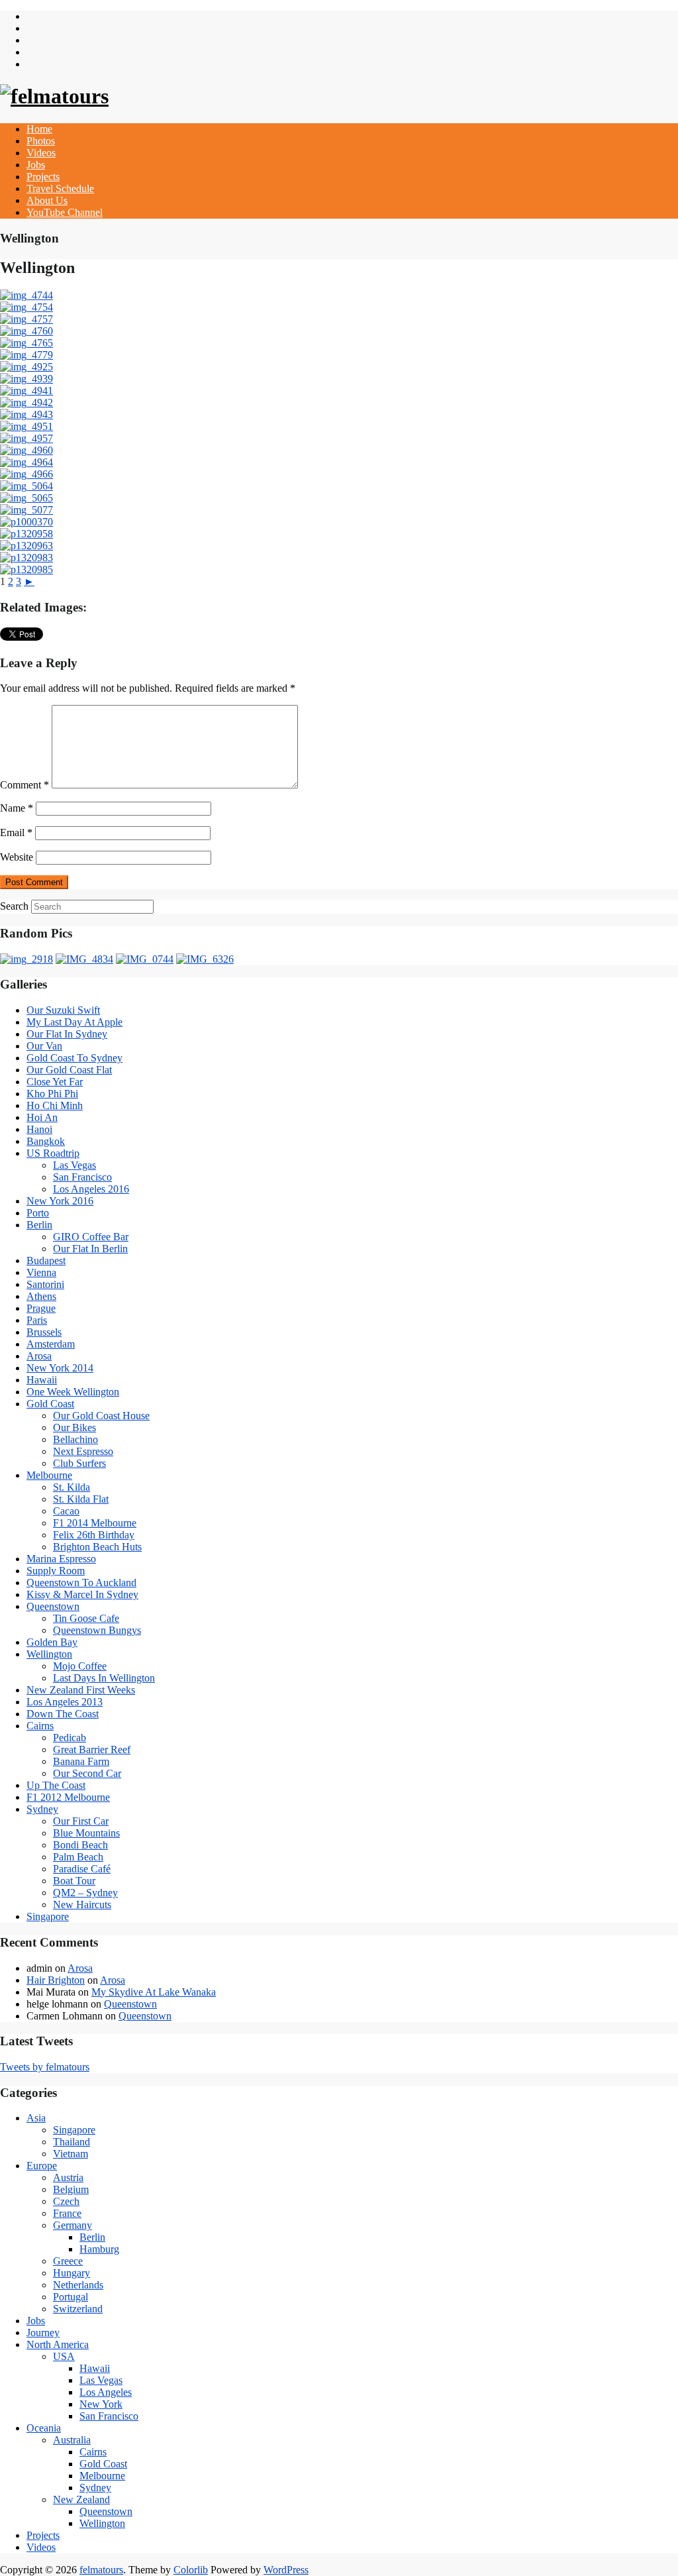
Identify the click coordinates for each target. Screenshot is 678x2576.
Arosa (39, 1356)
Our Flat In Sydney (67, 1034)
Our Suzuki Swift (63, 1010)
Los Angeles (106, 2392)
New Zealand (81, 2499)
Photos (41, 141)
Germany (73, 2225)
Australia (72, 2440)
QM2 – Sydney (85, 1893)
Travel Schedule (60, 188)
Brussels (44, 1332)
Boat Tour (74, 1881)
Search (14, 906)
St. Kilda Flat (81, 1499)
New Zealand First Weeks (81, 1690)
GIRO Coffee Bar (91, 1237)
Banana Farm (81, 1761)
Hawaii (42, 1380)
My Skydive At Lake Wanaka (154, 1992)
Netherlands (78, 2285)
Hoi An (42, 1117)
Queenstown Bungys (97, 1630)
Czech (66, 2201)
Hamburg (99, 2249)
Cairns (40, 1726)
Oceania (44, 2428)
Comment (24, 785)
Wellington (49, 1654)
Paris (37, 1320)
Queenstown (53, 1606)
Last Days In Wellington (104, 1678)
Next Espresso (83, 1451)
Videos (41, 153)
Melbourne (49, 1475)
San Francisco (82, 1177)
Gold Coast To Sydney (74, 1058)
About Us (47, 200)
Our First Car (81, 1821)
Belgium (71, 2189)
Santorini (45, 1284)
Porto (38, 1213)
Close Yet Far (55, 1082)
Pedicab (70, 1738)
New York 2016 (60, 1201)
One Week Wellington (73, 1392)
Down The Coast (63, 1714)
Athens (41, 1296)
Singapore (48, 1916)
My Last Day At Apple (74, 1022)
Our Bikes (74, 1427)
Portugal (71, 2297)
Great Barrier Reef (92, 1749)
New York (101, 2404)
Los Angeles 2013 (65, 1702)
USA (64, 2356)
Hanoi (39, 1129)
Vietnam (71, 2154)
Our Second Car (87, 1773)
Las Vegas (74, 1165)
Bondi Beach (80, 1845)
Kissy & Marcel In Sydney (82, 1594)
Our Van (44, 1046)
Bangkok (46, 1141)
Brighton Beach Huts (97, 1547)
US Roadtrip (53, 1153)
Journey (43, 2333)
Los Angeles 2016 (91, 1189)
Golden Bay (52, 1642)
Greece (68, 2261)
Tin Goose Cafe (86, 1618)
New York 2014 (60, 1368)
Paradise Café (82, 1869)
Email (16, 832)
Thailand (72, 2142)
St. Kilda (72, 1487)
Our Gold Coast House (101, 1416)
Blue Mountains (86, 1833)
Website (17, 857)
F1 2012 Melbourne (68, 1797)
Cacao (66, 1511)
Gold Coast (50, 1404)
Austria (68, 2177)
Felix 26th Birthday (94, 1535)
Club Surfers (79, 1463)
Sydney (42, 1809)
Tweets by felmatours (45, 2067)
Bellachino (75, 1439)
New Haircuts (82, 1905)
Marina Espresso (61, 1559)
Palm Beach (78, 1857)
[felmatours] (54, 96)
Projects (43, 177)
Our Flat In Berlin (90, 1249)
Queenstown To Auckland (81, 1583)
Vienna (41, 1272)
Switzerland (78, 2309)
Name (17, 808)
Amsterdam (51, 1344)
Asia (36, 2118)
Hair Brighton (56, 1980)
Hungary (72, 2273)
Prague (41, 1308)
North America (58, 2344)
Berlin (39, 1225)
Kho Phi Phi (52, 1094)
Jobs (36, 165)
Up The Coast (56, 1785)
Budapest (46, 1261)
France (67, 2213)
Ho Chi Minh (55, 1105)
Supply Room (56, 1571)
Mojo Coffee (80, 1666)
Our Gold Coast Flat (69, 1070)
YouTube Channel (65, 212)
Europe (42, 2166)
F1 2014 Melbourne (95, 1523)
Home (39, 129)
